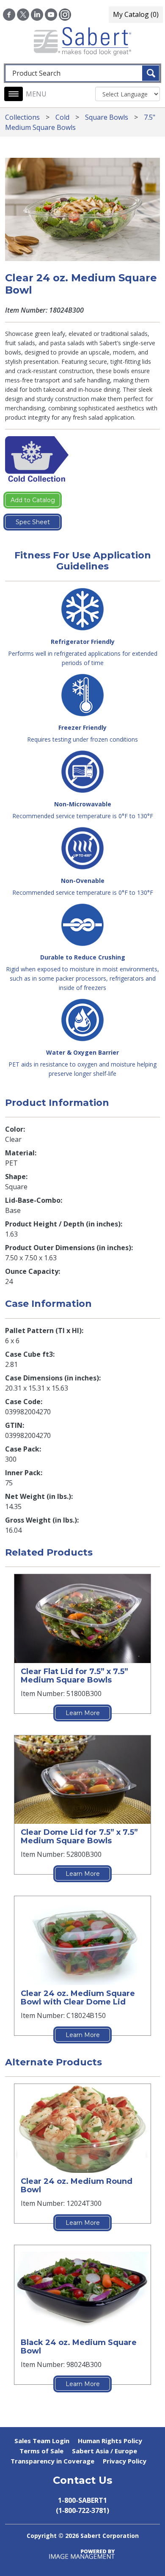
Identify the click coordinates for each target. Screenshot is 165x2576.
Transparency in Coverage (52, 2461)
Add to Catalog (33, 500)
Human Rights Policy (110, 2441)
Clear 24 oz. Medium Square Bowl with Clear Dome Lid (78, 1998)
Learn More (83, 1713)
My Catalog (136, 14)
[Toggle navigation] (14, 94)
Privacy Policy (125, 2461)
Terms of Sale (41, 2451)
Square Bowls (107, 117)
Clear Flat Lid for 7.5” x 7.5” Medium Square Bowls (74, 1676)
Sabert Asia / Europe (104, 2451)
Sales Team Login (42, 2441)
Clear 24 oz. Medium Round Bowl (77, 2186)
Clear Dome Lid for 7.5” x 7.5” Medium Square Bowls (79, 1836)
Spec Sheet (33, 522)
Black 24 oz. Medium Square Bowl (79, 2347)
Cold (62, 117)
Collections (22, 117)
